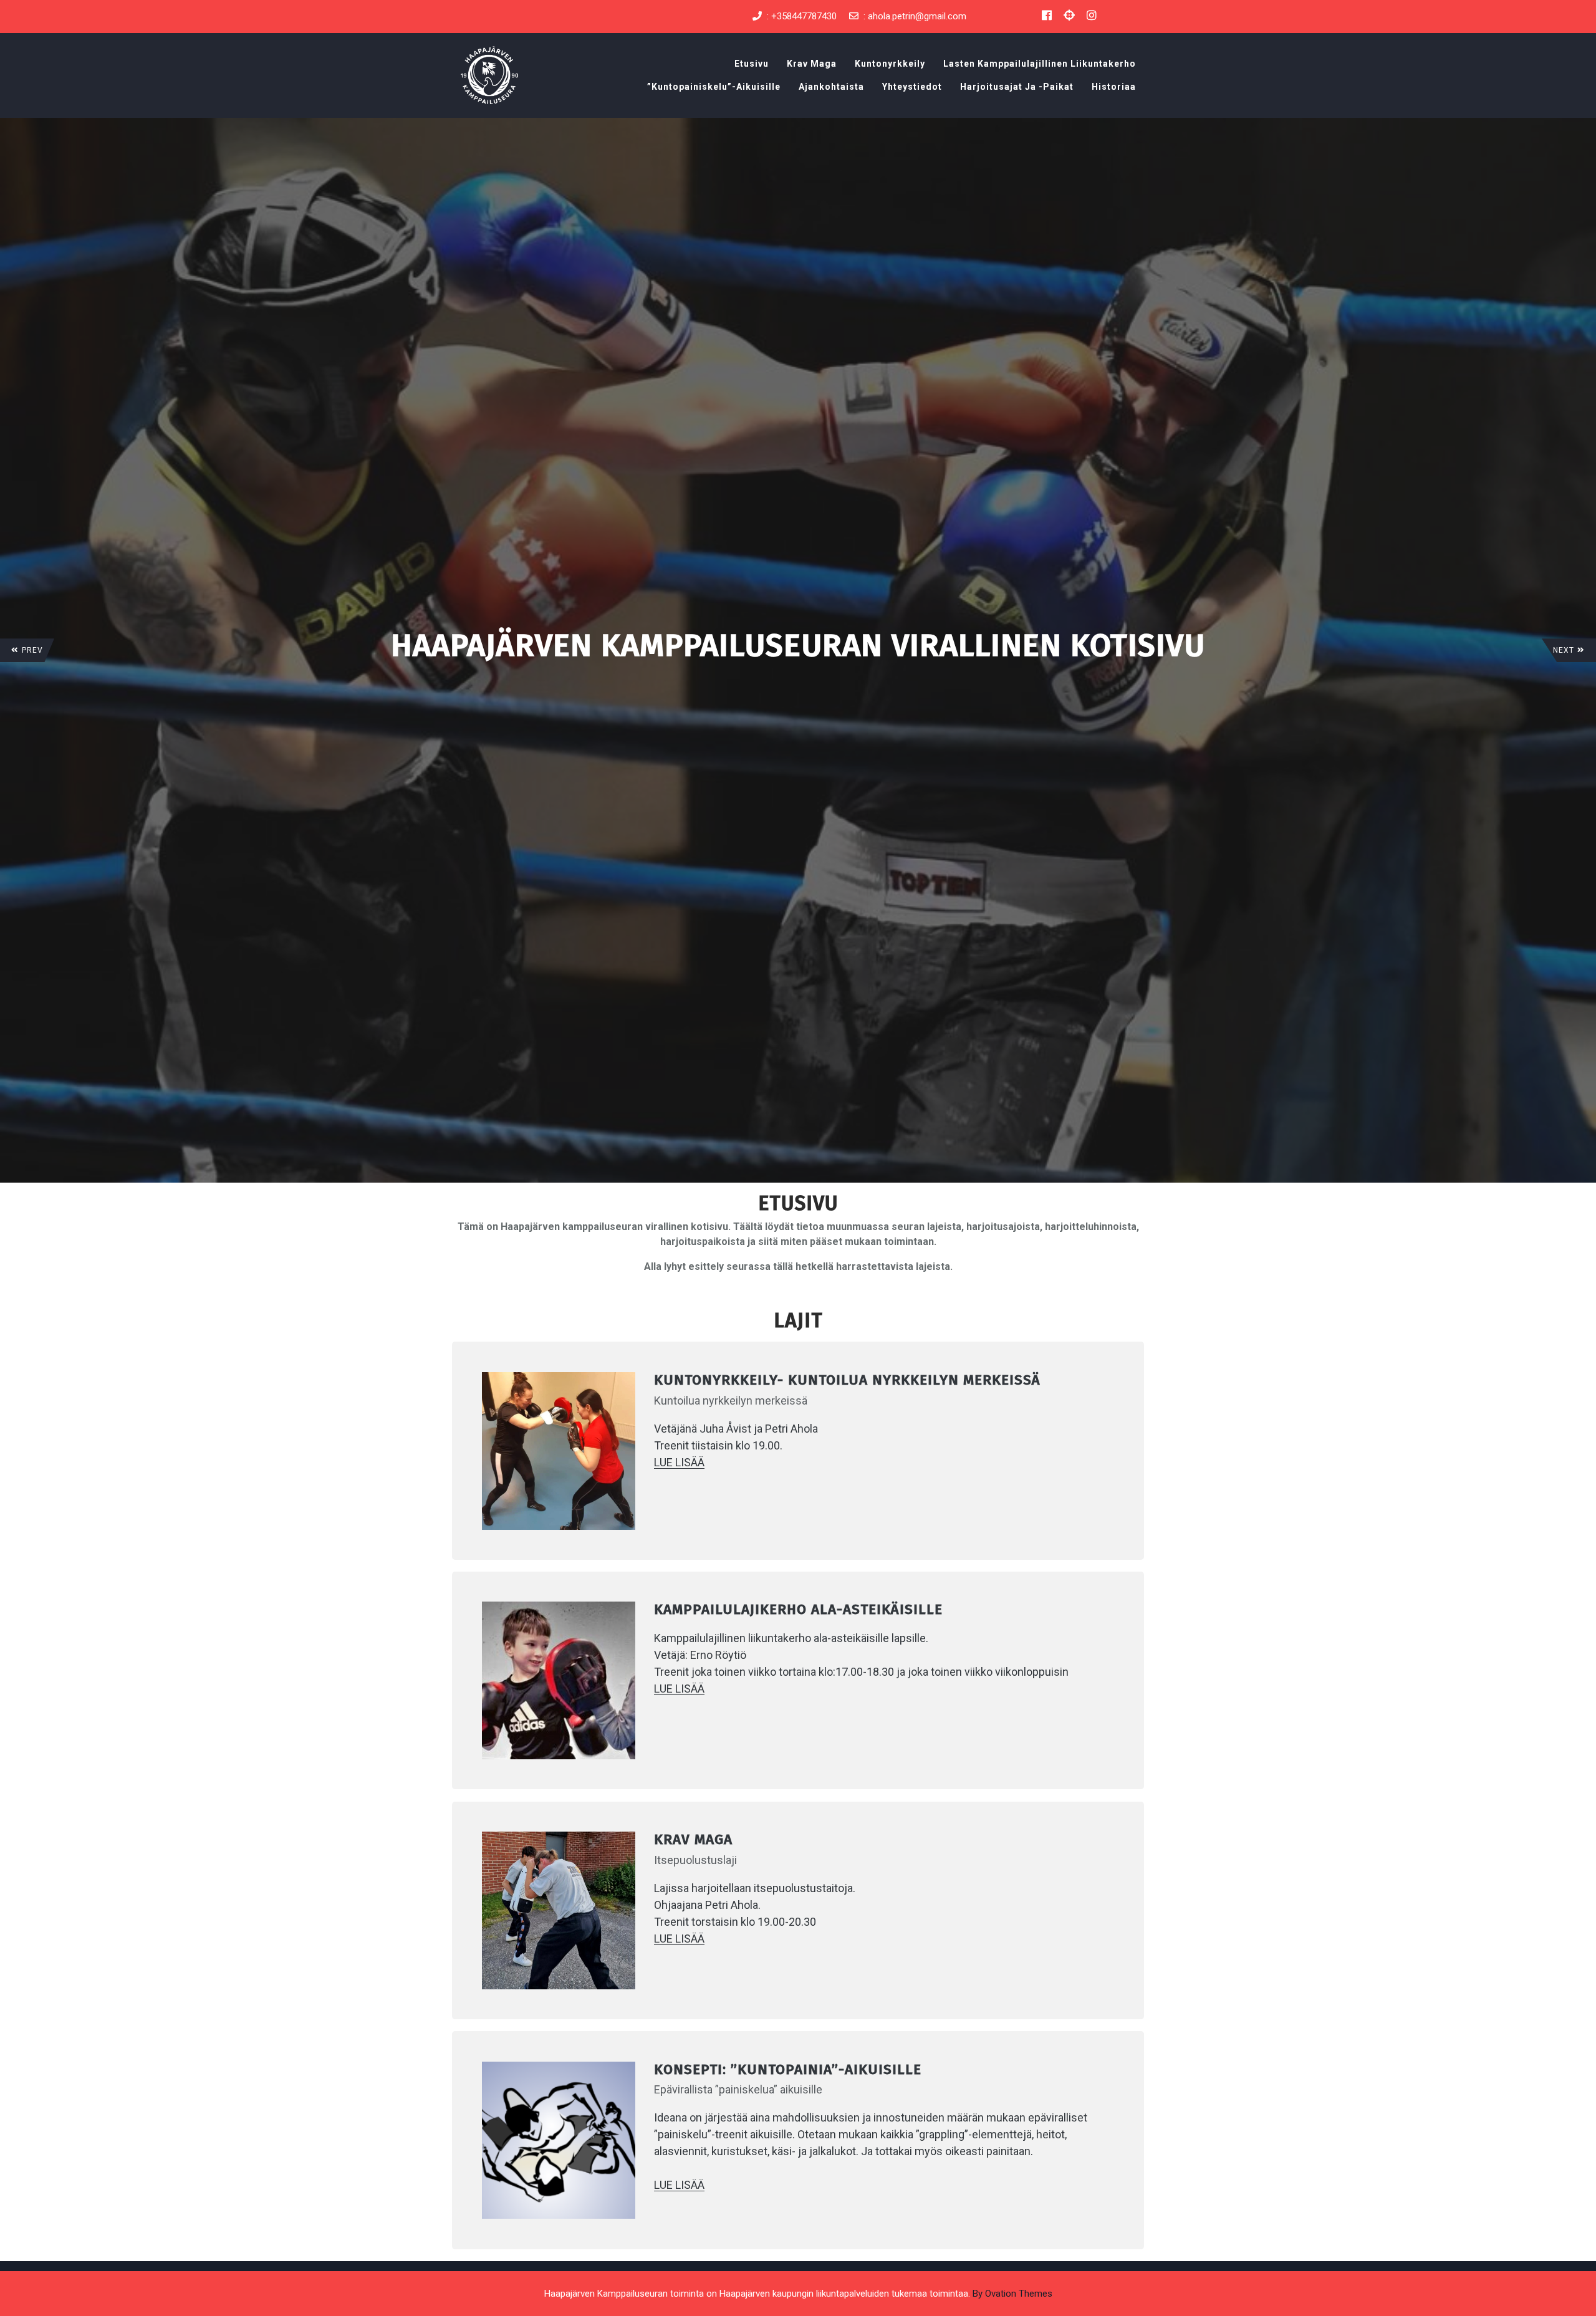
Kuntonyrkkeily (890, 64)
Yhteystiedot (912, 87)
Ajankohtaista (831, 87)
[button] (27, 650)
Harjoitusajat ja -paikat (1017, 87)
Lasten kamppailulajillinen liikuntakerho (1040, 64)
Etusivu (752, 64)
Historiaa (1114, 87)
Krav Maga (812, 64)
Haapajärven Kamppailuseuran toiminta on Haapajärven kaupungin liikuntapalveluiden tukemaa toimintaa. (798, 2294)
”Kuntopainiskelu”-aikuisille (714, 87)
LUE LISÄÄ (679, 1462)
